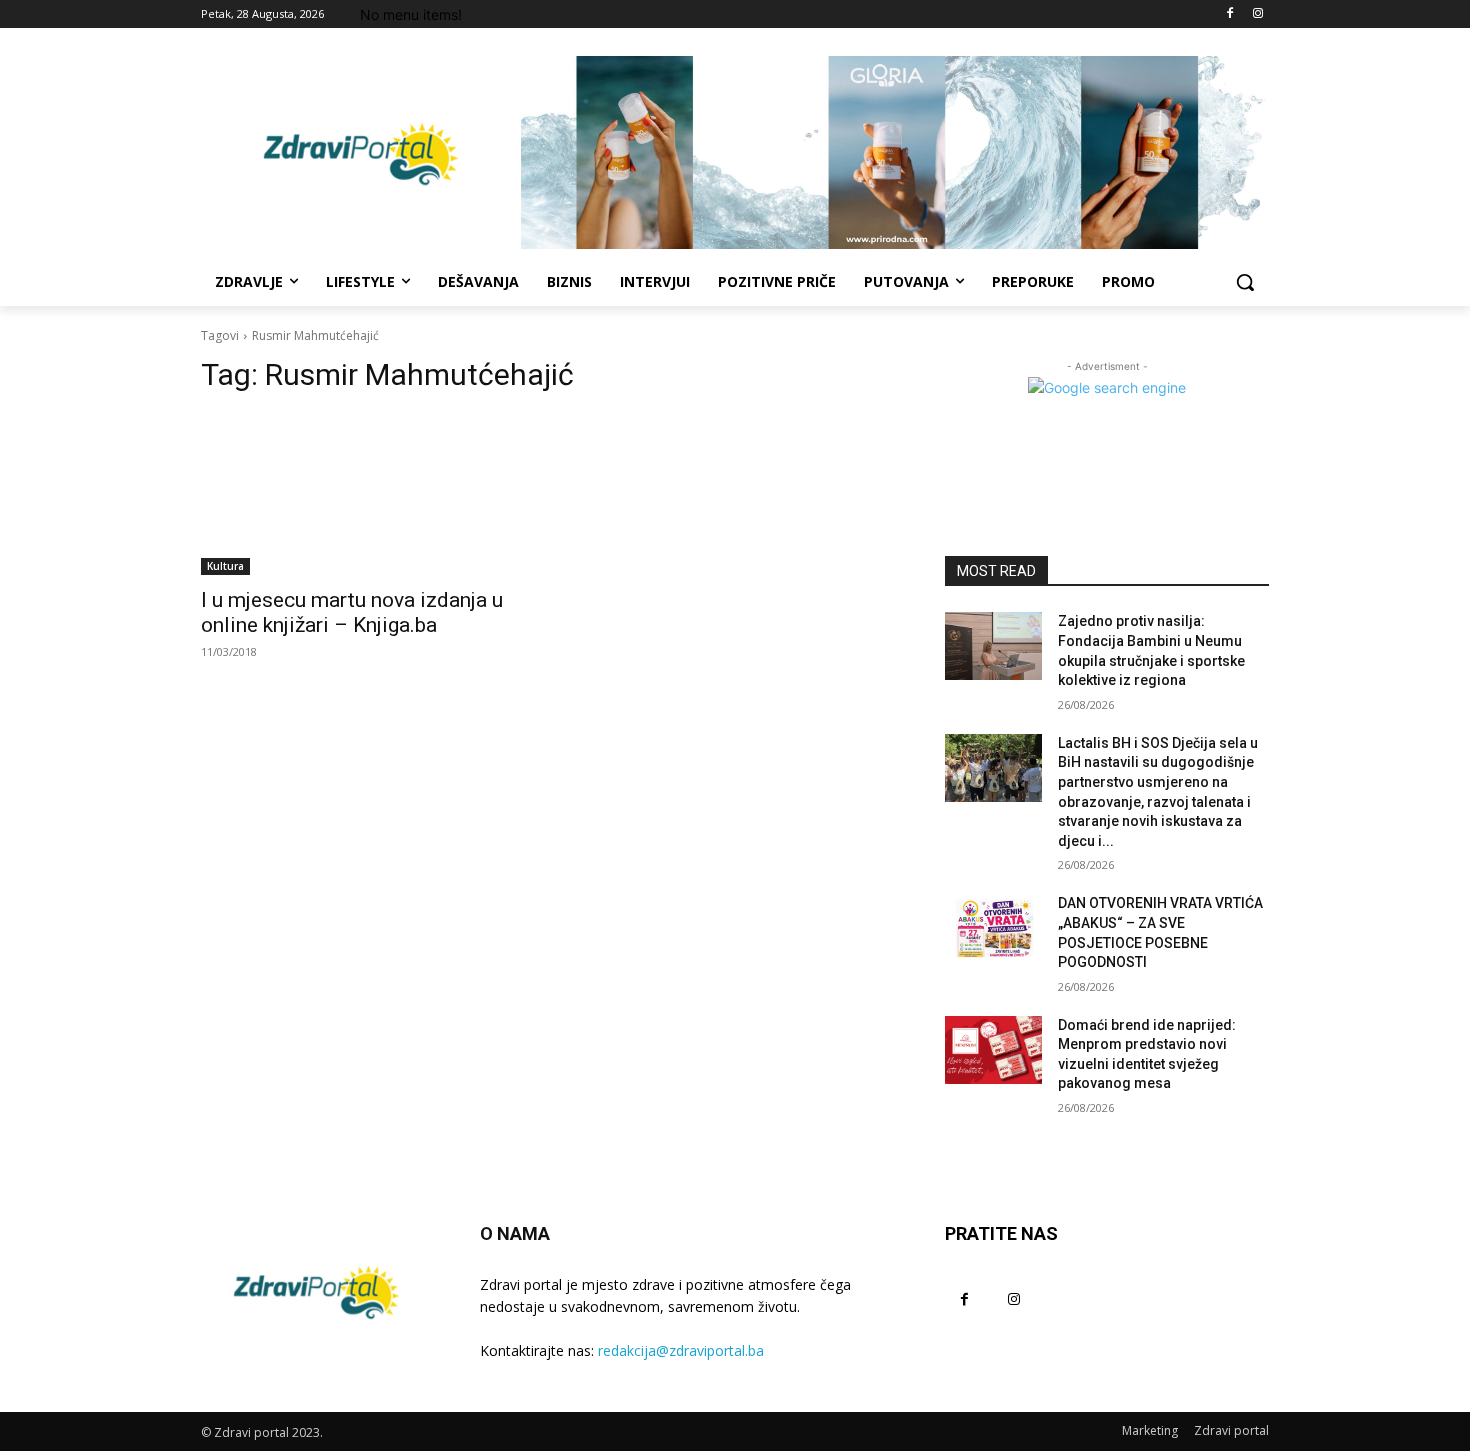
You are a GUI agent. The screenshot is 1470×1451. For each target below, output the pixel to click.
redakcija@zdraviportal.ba (681, 1350)
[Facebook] (1229, 14)
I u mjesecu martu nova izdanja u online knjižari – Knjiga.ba (352, 612)
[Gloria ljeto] (895, 152)
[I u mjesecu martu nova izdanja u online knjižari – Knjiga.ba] (363, 494)
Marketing (1150, 1430)
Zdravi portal (1231, 1430)
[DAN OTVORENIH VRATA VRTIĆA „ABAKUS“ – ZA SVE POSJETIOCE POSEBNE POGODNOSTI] (993, 928)
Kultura (225, 566)
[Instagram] (1257, 14)
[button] (1245, 282)
